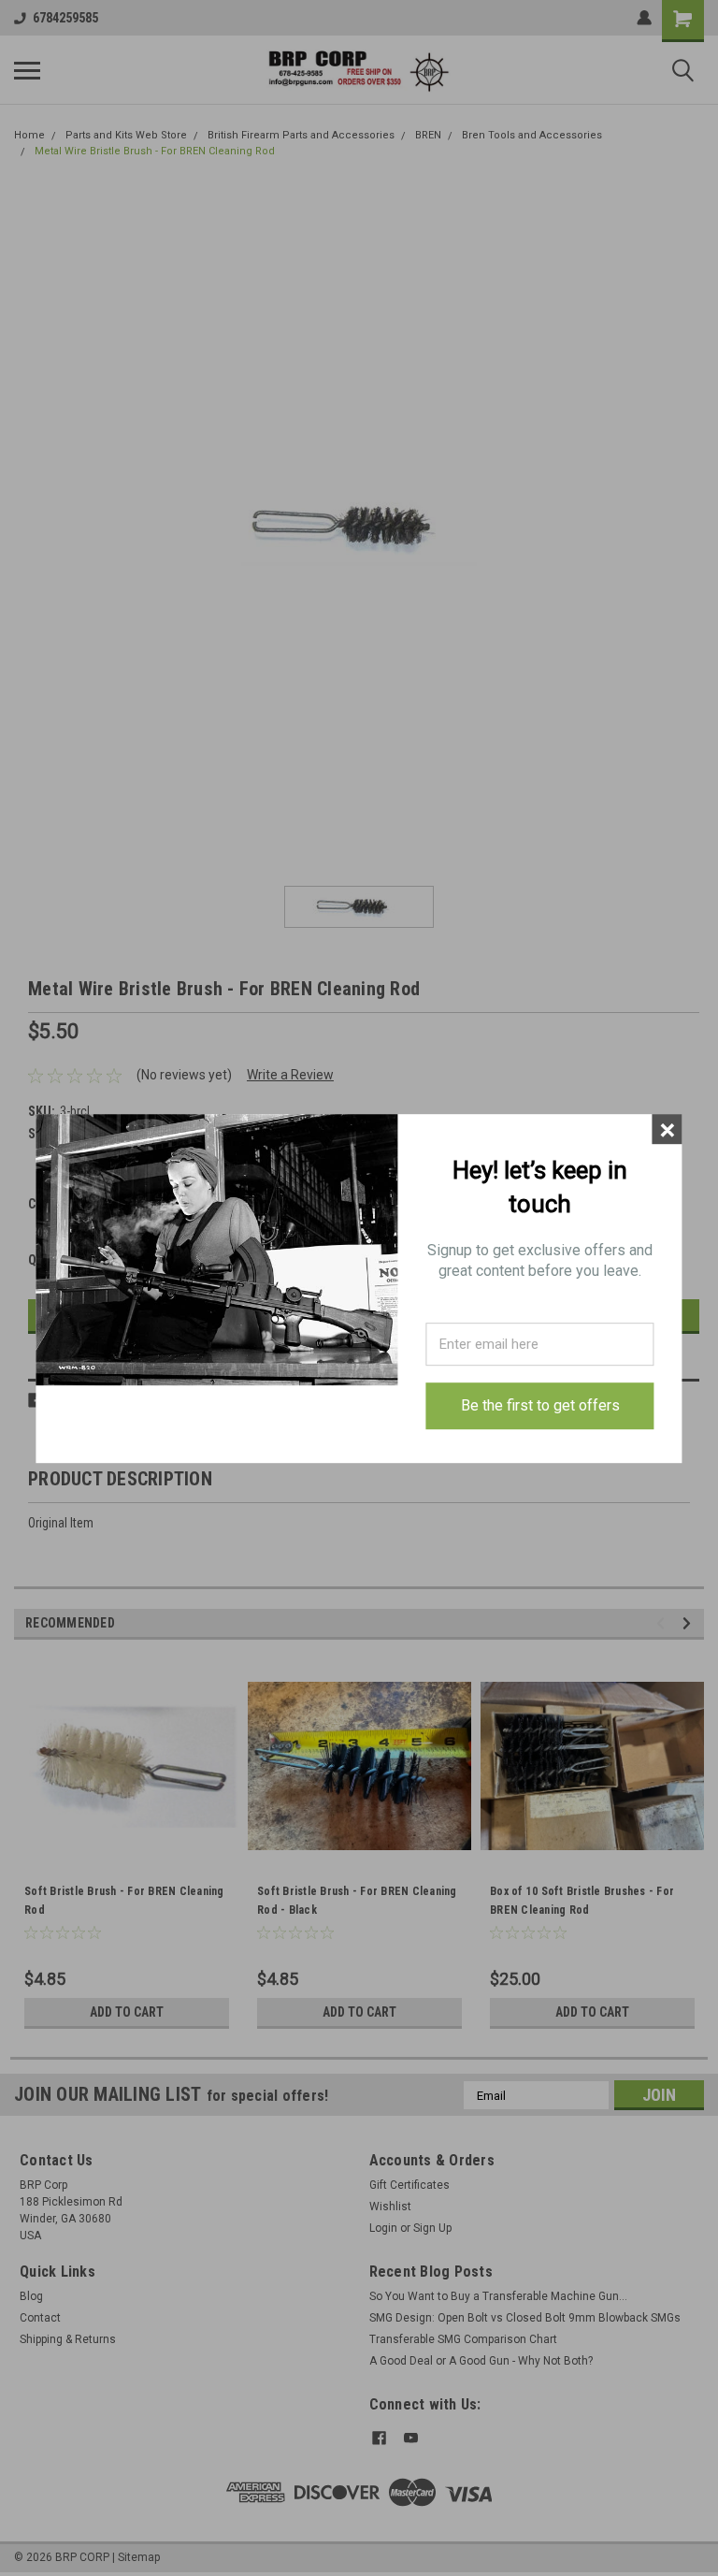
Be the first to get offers (540, 1405)
